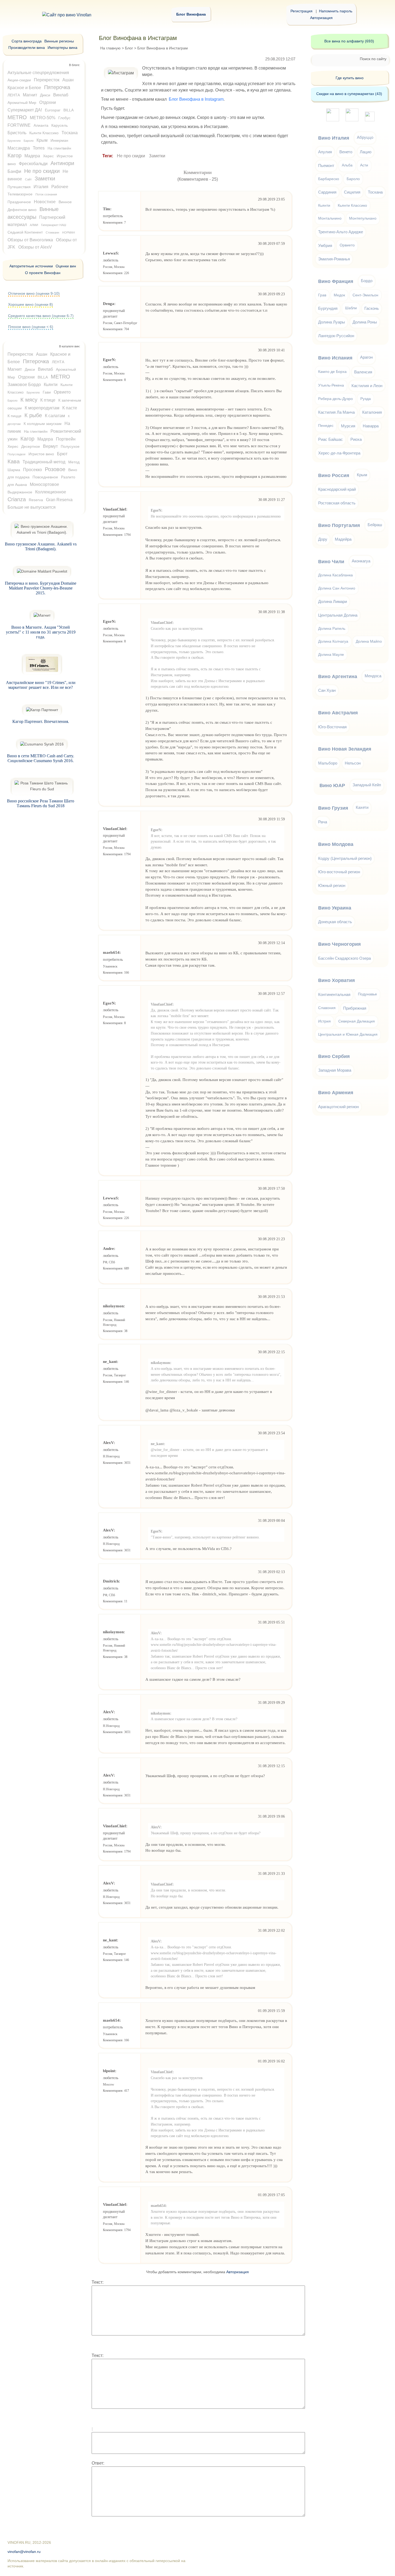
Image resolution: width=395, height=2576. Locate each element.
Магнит (30, 95)
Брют (62, 454)
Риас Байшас (331, 439)
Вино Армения (336, 1093)
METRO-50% (43, 118)
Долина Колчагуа (333, 641)
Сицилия (352, 192)
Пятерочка (57, 87)
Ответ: (98, 2463)
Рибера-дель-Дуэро (335, 399)
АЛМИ (34, 225)
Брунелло (14, 141)
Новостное (45, 202)
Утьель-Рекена (331, 385)
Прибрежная (355, 1008)
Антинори (62, 163)
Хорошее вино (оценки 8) (30, 304)
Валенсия (363, 372)
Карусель (60, 125)
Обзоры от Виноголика (30, 240)
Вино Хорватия (337, 980)
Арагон (366, 357)
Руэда (366, 399)
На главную (110, 48)
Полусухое (70, 446)
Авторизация (321, 18)
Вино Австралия (338, 713)
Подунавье (367, 994)
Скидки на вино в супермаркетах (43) (349, 94)
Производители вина (27, 48)
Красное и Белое (24, 88)
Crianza (17, 499)
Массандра (19, 148)
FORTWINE (19, 125)
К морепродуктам (42, 408)
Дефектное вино (22, 210)
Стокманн (52, 232)
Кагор (15, 155)
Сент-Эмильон (365, 295)
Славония (327, 1008)
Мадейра (343, 539)
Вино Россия (334, 475)
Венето (346, 152)
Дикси (45, 95)
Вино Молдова (336, 844)
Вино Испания (335, 358)
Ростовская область (337, 503)
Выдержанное (20, 492)
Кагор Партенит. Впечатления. (41, 721)
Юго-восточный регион (339, 872)
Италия (41, 187)
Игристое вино (41, 454)
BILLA (69, 110)
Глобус (64, 118)
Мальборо (328, 763)
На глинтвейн (59, 148)
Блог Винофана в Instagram (196, 99)
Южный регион (332, 885)
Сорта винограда (27, 41)
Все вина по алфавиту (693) (349, 41)
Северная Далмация (357, 1021)
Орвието (62, 392)
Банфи (14, 171)
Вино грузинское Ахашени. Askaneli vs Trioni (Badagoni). (41, 546)
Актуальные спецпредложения (38, 73)
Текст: (98, 2282)
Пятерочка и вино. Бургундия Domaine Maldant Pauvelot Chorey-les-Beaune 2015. (41, 588)
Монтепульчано (363, 218)
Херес (48, 156)
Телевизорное (20, 194)
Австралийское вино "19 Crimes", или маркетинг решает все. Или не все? (41, 685)
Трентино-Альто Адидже (341, 232)
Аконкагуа (361, 561)
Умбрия (325, 245)
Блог (129, 48)
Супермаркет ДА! (25, 110)
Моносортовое (44, 484)
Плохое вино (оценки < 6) (31, 327)
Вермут (50, 446)
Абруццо (365, 137)
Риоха (356, 439)
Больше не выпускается (32, 507)
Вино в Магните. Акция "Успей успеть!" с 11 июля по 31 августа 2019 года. (41, 632)
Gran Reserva (59, 500)
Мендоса (373, 676)
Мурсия (348, 426)
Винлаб (61, 95)
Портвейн (66, 439)
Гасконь (372, 308)
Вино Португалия (339, 525)
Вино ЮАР (332, 785)
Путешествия (19, 187)
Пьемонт (326, 165)
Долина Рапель (332, 629)
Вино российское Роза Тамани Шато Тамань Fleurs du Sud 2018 (41, 803)
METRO (17, 117)
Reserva (36, 500)
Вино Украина (335, 908)
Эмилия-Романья (334, 259)
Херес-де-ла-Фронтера (339, 453)
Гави (47, 392)
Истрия (324, 1021)
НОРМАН (69, 232)
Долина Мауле (331, 655)
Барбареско (329, 179)
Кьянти (51, 385)
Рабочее (60, 187)
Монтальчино (330, 218)
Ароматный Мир (22, 103)
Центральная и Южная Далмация (348, 1034)
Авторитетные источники (31, 266)
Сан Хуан (327, 690)
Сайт (28, 179)
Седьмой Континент (25, 232)
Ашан (68, 80)
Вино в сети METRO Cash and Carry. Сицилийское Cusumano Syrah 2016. (41, 758)
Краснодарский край (337, 489)
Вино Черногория (340, 944)
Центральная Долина (338, 615)
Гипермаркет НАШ (54, 225)
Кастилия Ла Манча (336, 412)
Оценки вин (66, 266)
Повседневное (45, 477)
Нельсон (353, 763)
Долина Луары (332, 322)
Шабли (351, 308)
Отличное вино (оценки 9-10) (34, 293)
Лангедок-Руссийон (336, 336)
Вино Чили (331, 562)
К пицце (15, 416)
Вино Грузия (333, 808)
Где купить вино (350, 78)
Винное (65, 202)
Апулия (325, 152)
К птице (48, 400)
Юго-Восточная (332, 727)
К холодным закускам (43, 424)
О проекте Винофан (43, 273)
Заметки (157, 156)
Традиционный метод (44, 462)
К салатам (55, 416)
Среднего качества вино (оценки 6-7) (41, 316)
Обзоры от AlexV (35, 247)
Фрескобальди (33, 164)
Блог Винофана (191, 14)
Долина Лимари (333, 601)
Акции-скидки (19, 80)
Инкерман (59, 140)
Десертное (31, 446)
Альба (347, 165)
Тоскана (70, 133)
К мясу (29, 400)
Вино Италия (334, 138)
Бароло (29, 141)
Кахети (362, 807)
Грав (322, 295)
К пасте (70, 408)
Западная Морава (335, 1070)
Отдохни (48, 102)
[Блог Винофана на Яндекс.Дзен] (352, 120)
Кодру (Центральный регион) (345, 858)
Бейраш (375, 525)
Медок (339, 295)
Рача (323, 822)
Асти (364, 165)
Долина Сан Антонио (337, 588)
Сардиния (327, 192)
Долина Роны (365, 322)
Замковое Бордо (24, 385)
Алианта (41, 125)
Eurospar (53, 110)
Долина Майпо (369, 641)
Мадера (32, 156)
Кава (14, 461)
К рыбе (33, 415)
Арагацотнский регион (338, 1107)
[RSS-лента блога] (370, 120)
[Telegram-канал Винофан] (333, 120)
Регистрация (301, 11)
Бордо (367, 281)
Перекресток (47, 80)
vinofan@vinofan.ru (24, 2552)
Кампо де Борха (332, 372)
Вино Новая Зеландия (345, 749)
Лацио (366, 152)
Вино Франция (336, 281)
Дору (323, 539)
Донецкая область (335, 922)
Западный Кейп (367, 785)
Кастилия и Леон (367, 386)
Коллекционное (51, 492)
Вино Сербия (334, 1056)
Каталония (372, 412)
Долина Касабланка (335, 575)
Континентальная (334, 994)
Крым (42, 140)
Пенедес (326, 426)
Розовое (55, 469)
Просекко (33, 470)
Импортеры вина (62, 48)
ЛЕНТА (14, 95)
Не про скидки (131, 156)
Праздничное (19, 202)
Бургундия (328, 308)
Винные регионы (59, 41)
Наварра (371, 426)
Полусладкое (17, 454)
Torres (39, 148)
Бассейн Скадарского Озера (344, 958)
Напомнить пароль (336, 11)
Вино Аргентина (338, 676)
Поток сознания (46, 194)
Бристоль (17, 133)
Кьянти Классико (44, 133)
